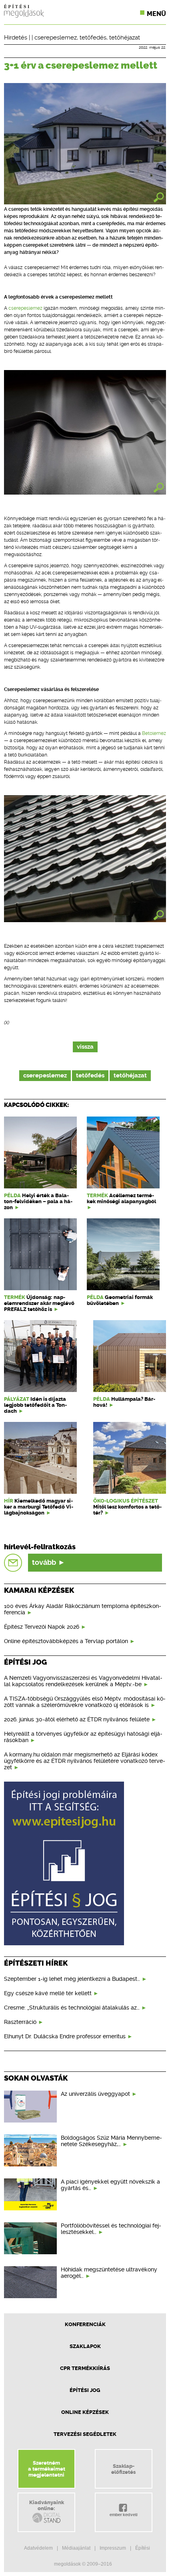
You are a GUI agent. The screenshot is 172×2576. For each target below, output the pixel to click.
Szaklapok (85, 2346)
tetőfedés (93, 38)
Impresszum (113, 2548)
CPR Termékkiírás (85, 2368)
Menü (156, 14)
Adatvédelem (38, 2548)
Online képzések (85, 2412)
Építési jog (85, 2390)
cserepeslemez (56, 38)
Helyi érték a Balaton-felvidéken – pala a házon (38, 1201)
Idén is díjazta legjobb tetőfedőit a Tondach (35, 1405)
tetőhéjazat (125, 38)
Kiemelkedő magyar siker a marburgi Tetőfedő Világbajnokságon (39, 1507)
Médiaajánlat (76, 2548)
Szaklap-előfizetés (123, 2469)
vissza (85, 1047)
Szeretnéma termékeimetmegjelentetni (47, 2469)
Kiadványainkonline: (47, 2505)
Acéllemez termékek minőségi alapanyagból (121, 1198)
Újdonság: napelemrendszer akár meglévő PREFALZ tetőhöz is (39, 1303)
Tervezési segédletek (85, 2434)
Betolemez (154, 733)
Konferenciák (85, 2324)
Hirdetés (16, 38)
